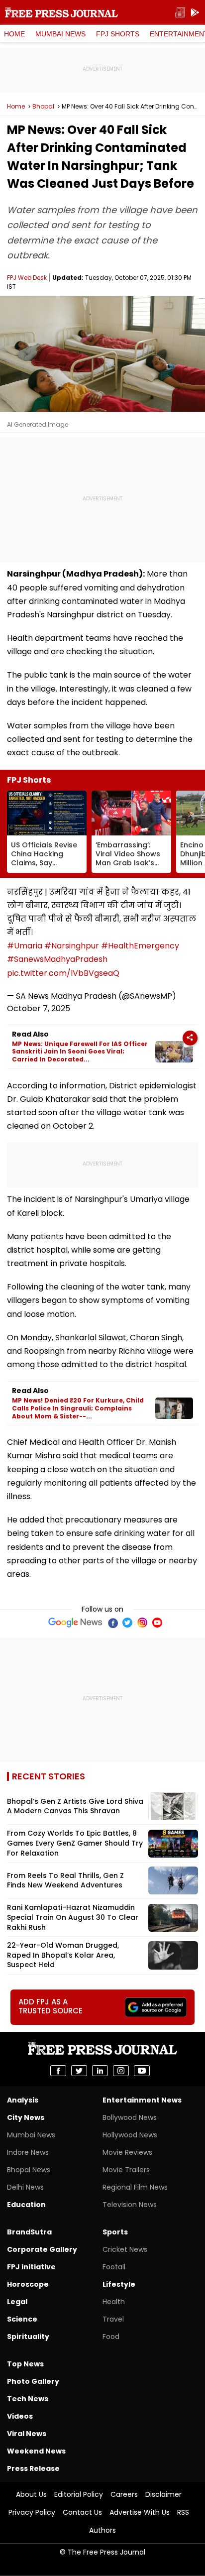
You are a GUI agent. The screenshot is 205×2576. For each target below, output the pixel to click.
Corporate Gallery (42, 2249)
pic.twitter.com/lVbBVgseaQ (63, 973)
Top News (25, 2364)
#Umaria (25, 946)
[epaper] (180, 13)
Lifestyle (119, 2284)
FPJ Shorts (118, 34)
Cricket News (125, 2249)
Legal (17, 2302)
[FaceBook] (112, 1623)
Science (22, 2319)
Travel (113, 2319)
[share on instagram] (121, 2071)
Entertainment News (142, 2100)
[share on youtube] (142, 2071)
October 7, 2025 (39, 1008)
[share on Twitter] (79, 2071)
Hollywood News (130, 2135)
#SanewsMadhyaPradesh (57, 959)
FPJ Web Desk (27, 278)
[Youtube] (157, 1623)
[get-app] (195, 13)
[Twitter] (127, 1623)
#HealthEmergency (140, 946)
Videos (20, 2416)
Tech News (28, 2399)
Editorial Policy (79, 2494)
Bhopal (43, 107)
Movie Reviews (127, 2152)
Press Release (33, 2468)
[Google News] (75, 1623)
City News (26, 2117)
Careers (124, 2494)
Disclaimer (163, 2494)
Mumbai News (60, 34)
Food (111, 2337)
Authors (102, 2530)
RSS (183, 2512)
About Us (31, 2494)
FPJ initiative (31, 2267)
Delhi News (25, 2187)
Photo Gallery (33, 2381)
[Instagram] (142, 1623)
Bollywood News (130, 2117)
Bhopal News (29, 2170)
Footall (114, 2267)
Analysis (23, 2100)
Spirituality (28, 2337)
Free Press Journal (61, 12)
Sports (115, 2232)
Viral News (27, 2434)
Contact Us (82, 2512)
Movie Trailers (126, 2170)
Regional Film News (135, 2187)
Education (26, 2205)
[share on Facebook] (58, 2071)
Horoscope (28, 2284)
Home (14, 34)
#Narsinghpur (72, 946)
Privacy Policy (32, 2512)
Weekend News (36, 2451)
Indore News (28, 2152)
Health (114, 2302)
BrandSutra (29, 2232)
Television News (130, 2205)
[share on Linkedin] (100, 2071)
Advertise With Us (140, 2512)
